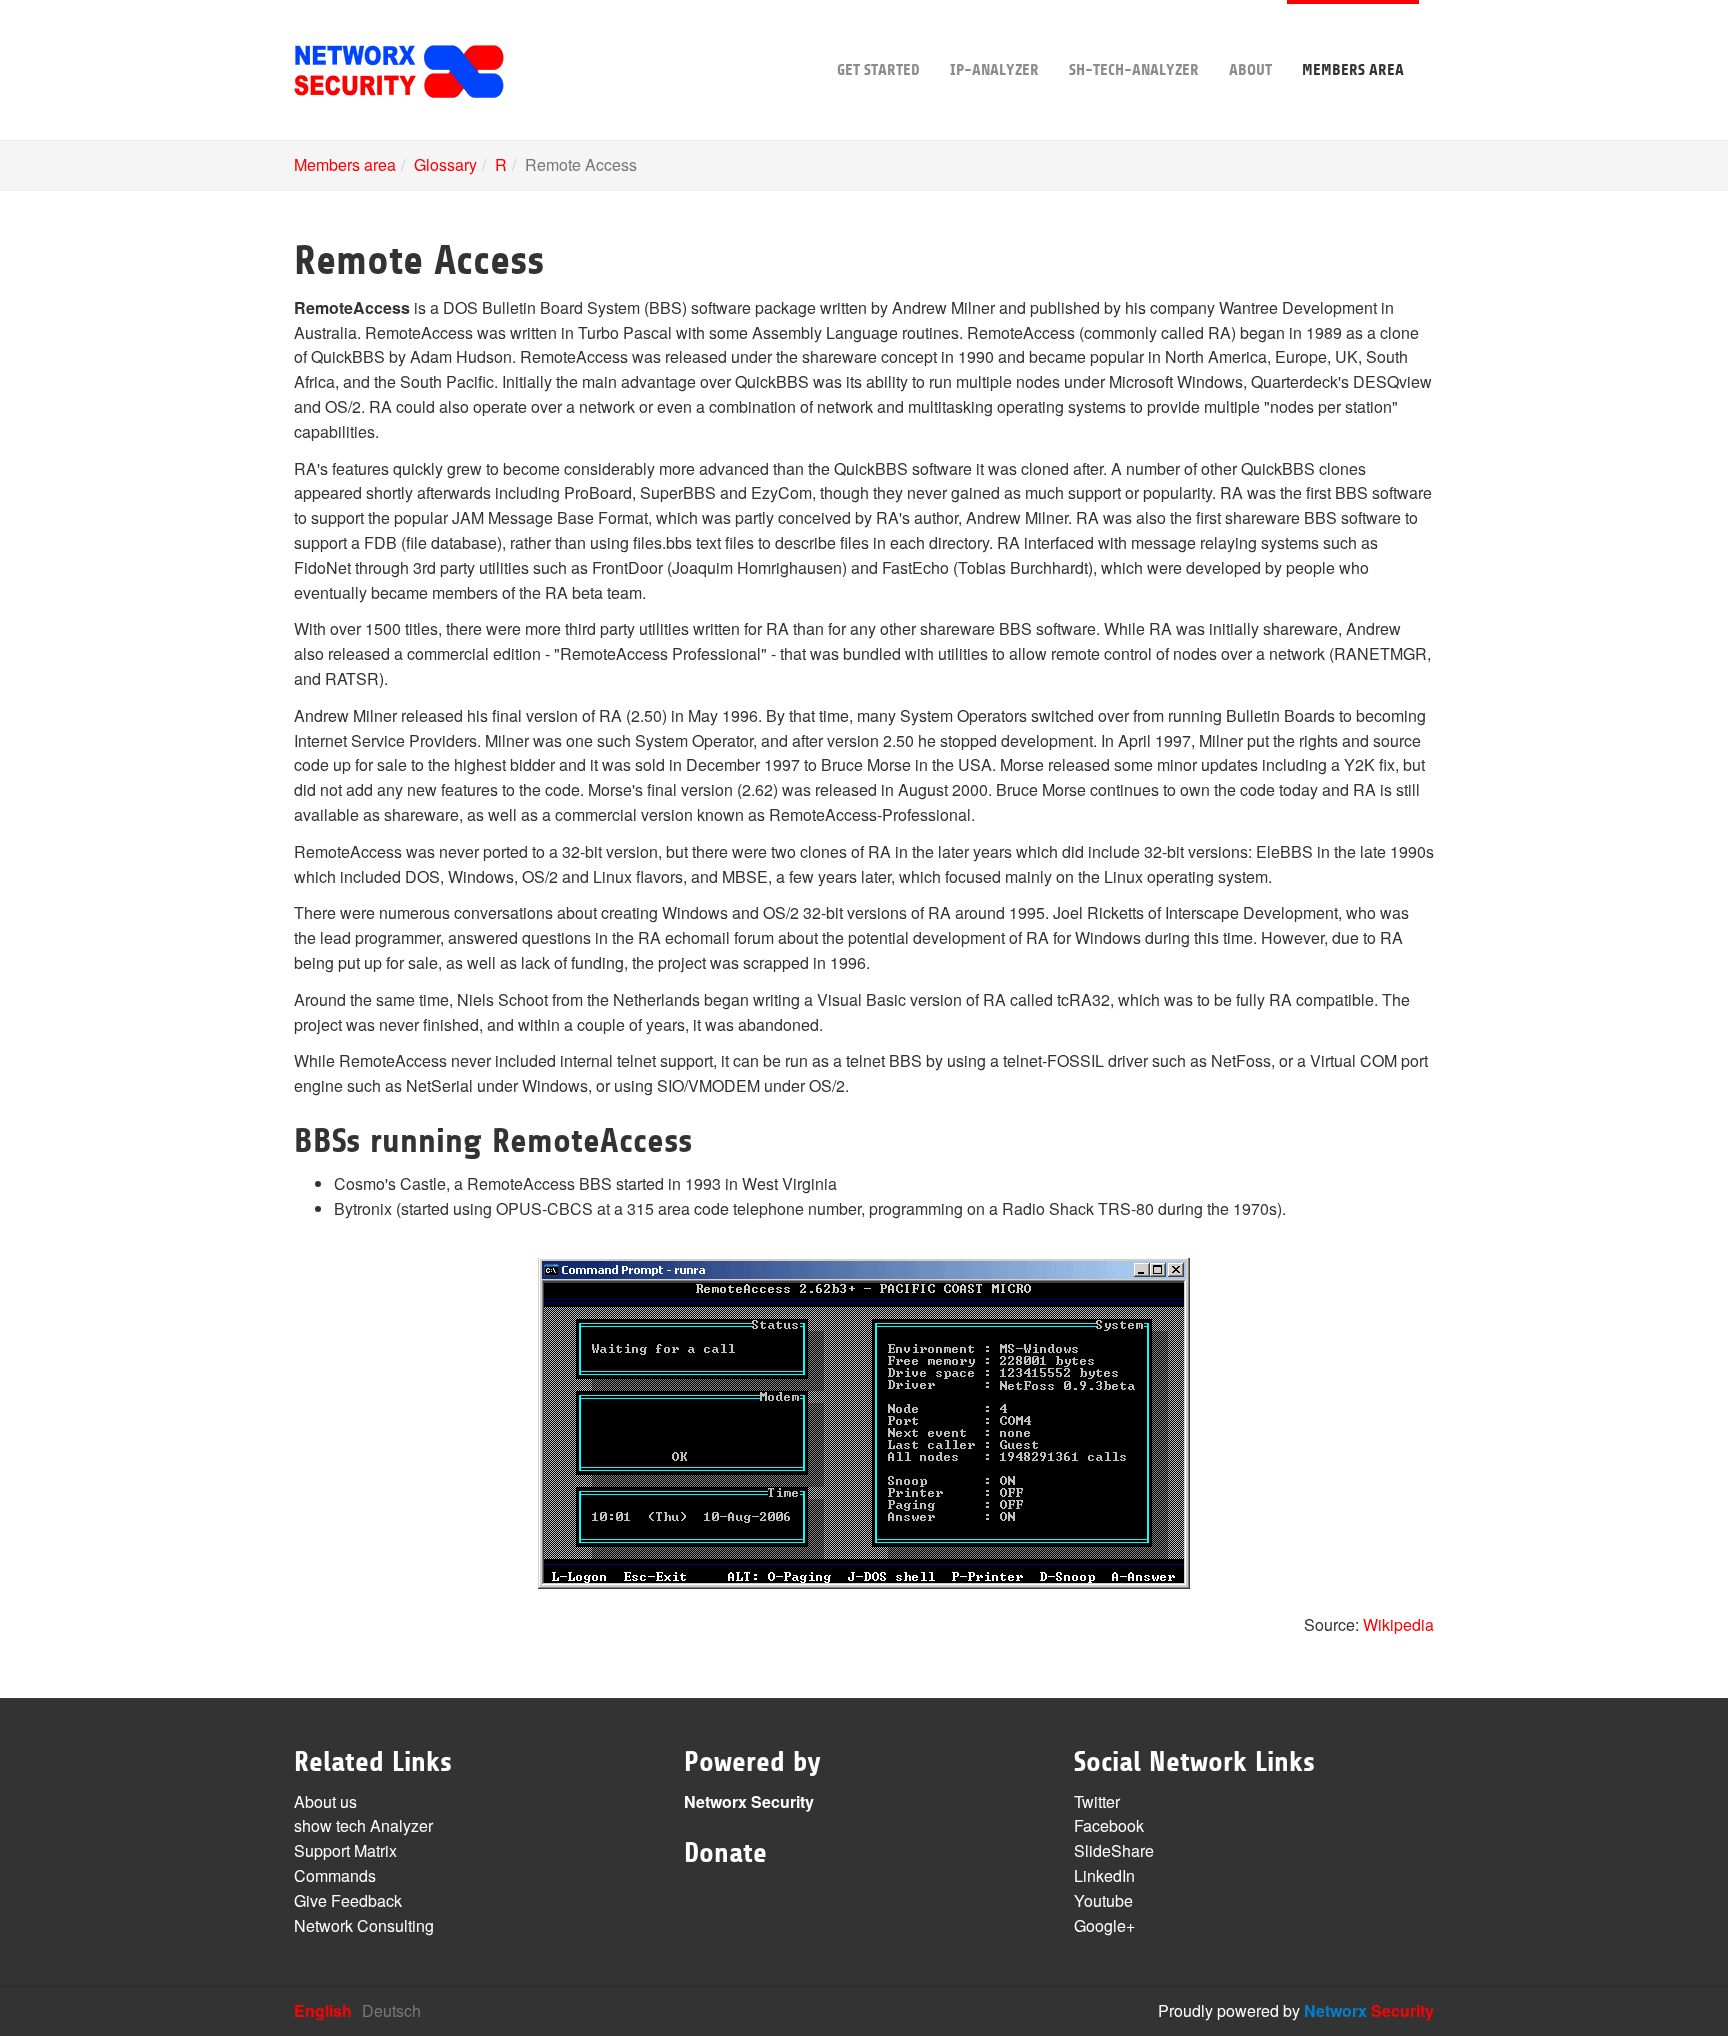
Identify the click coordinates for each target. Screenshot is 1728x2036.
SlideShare (1114, 1850)
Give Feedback (348, 1900)
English (323, 2010)
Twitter (1097, 1801)
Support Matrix (345, 1850)
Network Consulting (364, 1925)
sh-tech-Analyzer (1134, 70)
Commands (335, 1875)
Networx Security (749, 1801)
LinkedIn (1104, 1875)
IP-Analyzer (994, 70)
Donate (725, 1853)
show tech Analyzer (363, 1825)
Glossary (445, 164)
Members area (1353, 70)
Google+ (1104, 1925)
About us (325, 1801)
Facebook (1109, 1825)
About (1250, 70)
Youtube (1103, 1900)
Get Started (878, 70)
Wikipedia (1398, 1624)
